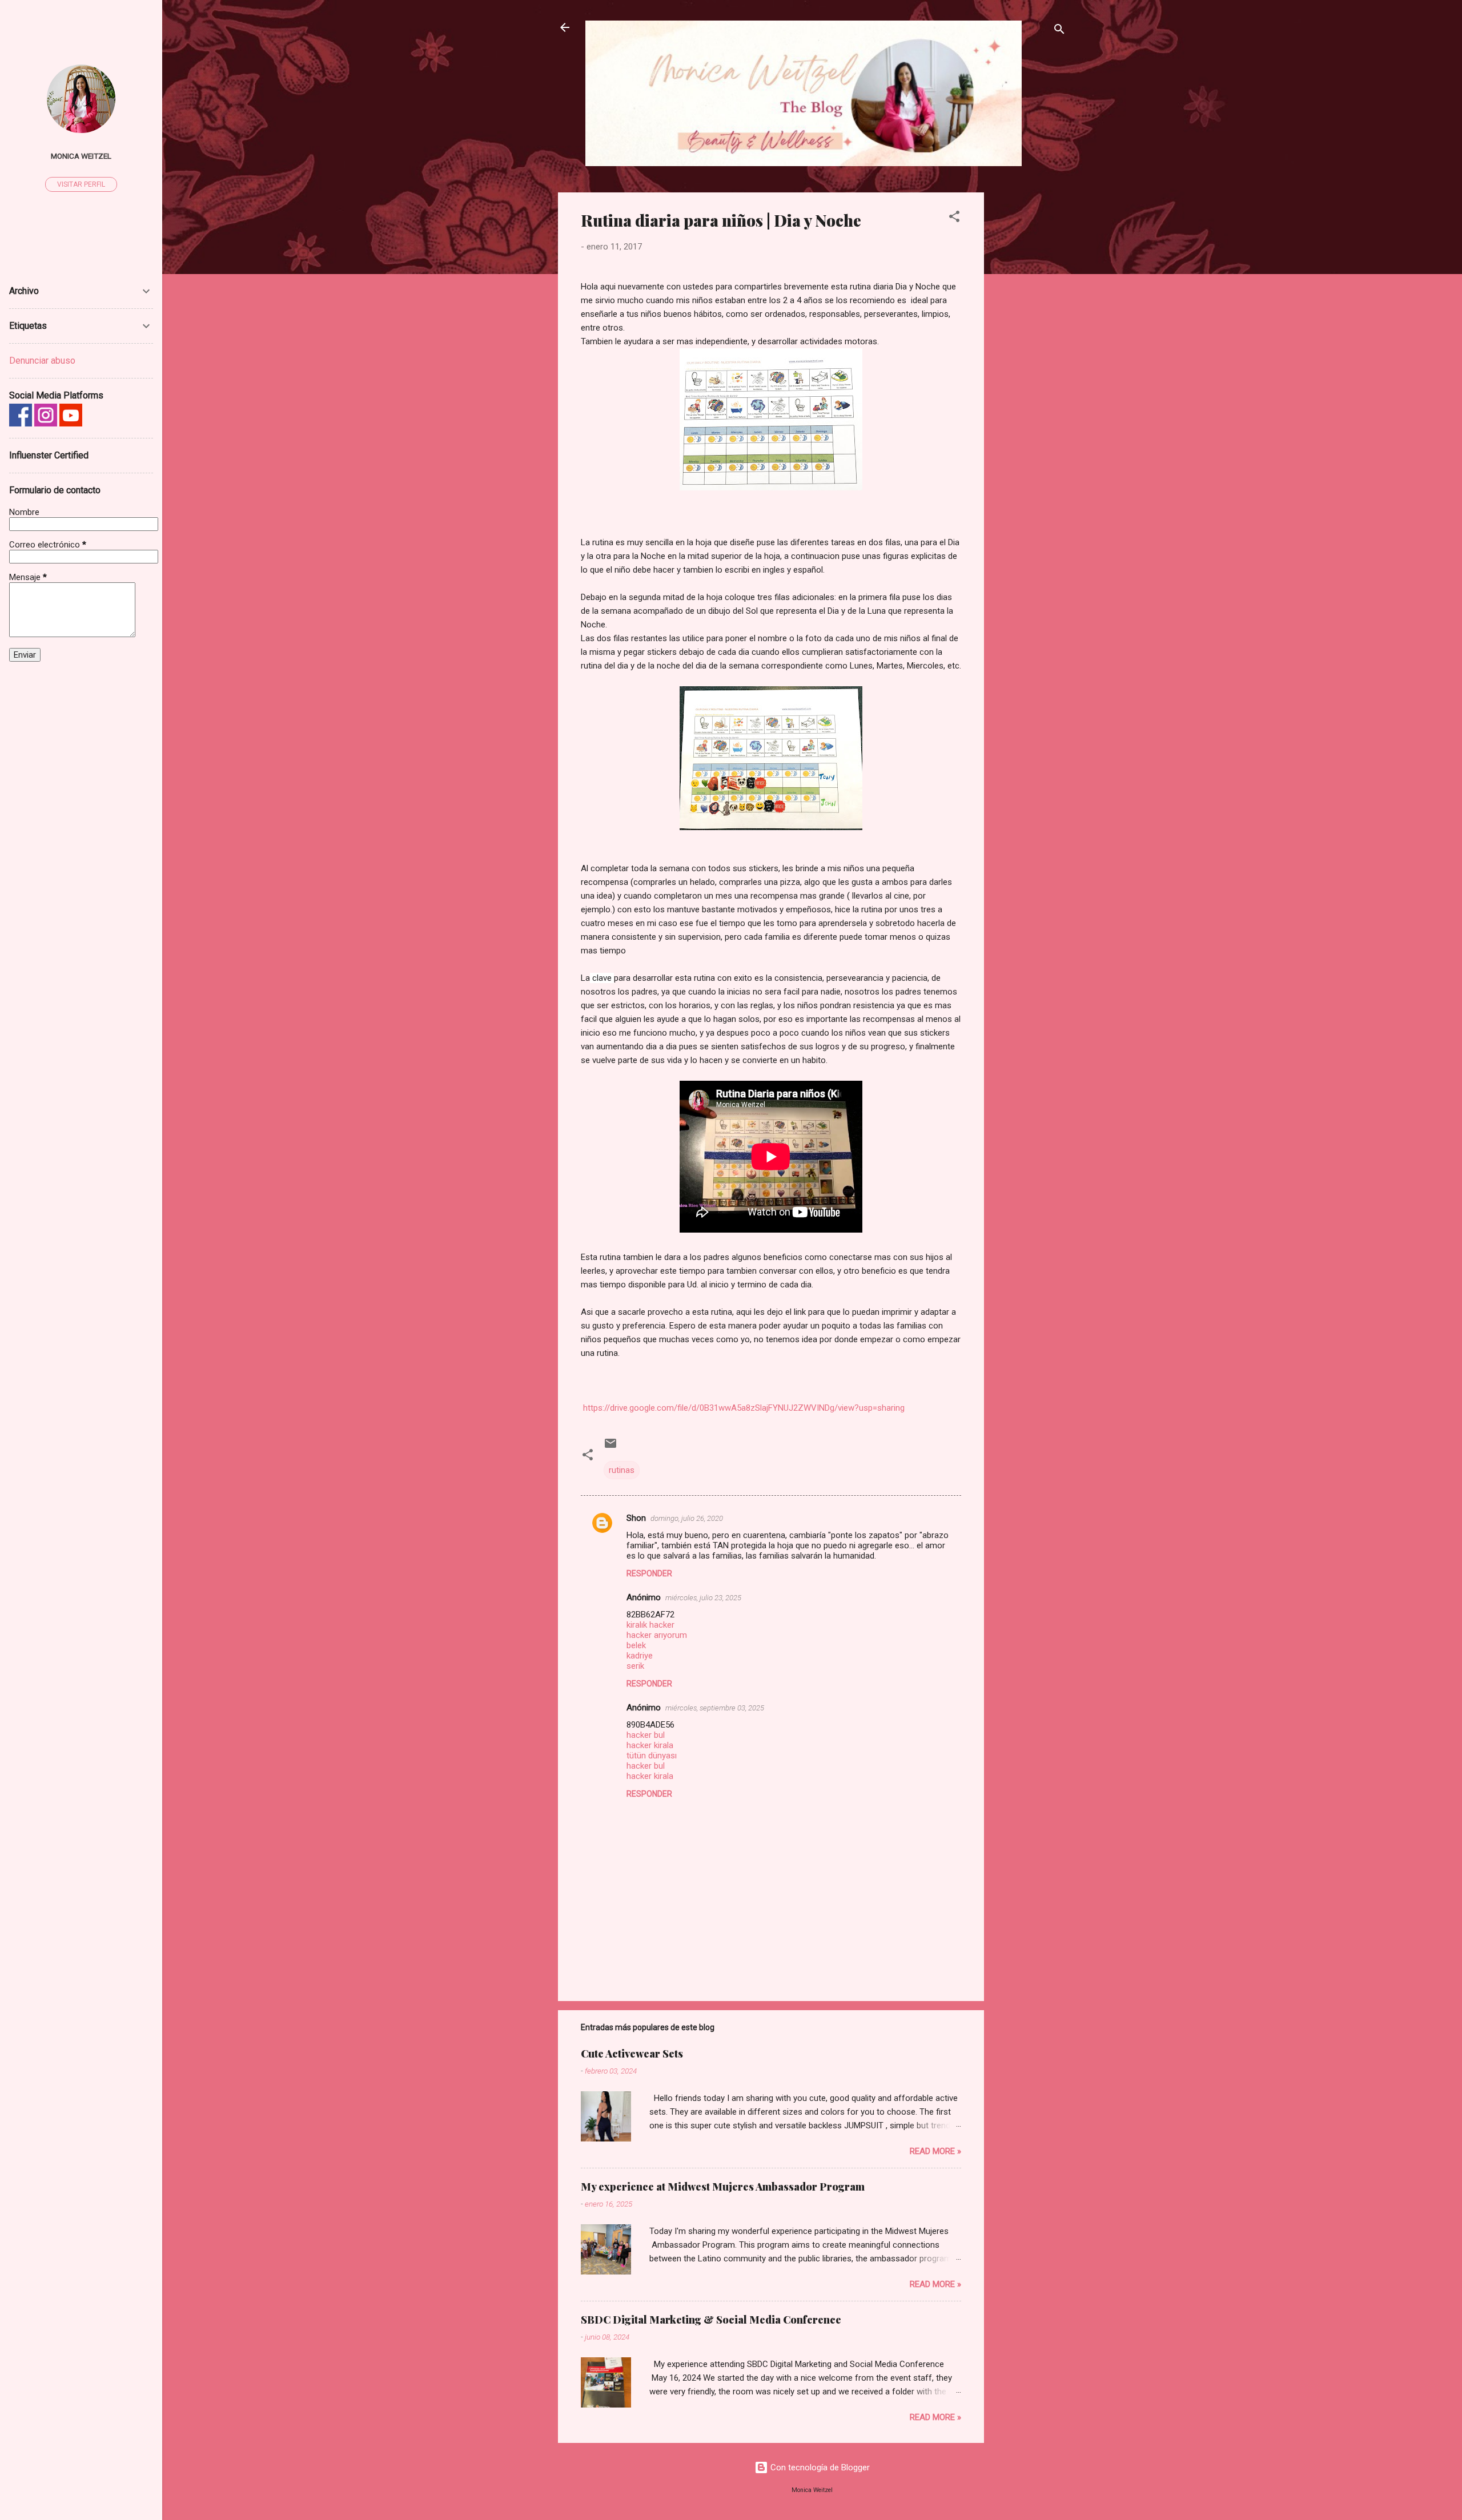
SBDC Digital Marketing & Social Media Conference (711, 2320)
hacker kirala (650, 1745)
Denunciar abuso (42, 361)
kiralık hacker (650, 1625)
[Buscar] (1059, 31)
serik (635, 1666)
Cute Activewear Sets (632, 2054)
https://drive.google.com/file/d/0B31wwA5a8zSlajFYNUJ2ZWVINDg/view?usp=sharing (744, 1408)
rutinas (622, 1470)
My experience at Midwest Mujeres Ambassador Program (723, 2187)
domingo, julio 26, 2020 (687, 1518)
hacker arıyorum (657, 1635)
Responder (649, 1573)
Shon (636, 1518)
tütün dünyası (652, 1756)
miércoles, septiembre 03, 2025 (715, 1708)
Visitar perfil (81, 184)
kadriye (640, 1656)
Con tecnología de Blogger (819, 2467)
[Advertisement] (1030, 364)
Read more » (935, 2151)
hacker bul (646, 1735)
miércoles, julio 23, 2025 (703, 1598)
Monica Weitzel (81, 156)
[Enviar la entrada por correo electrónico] (610, 1447)
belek (636, 1645)
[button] (954, 218)
